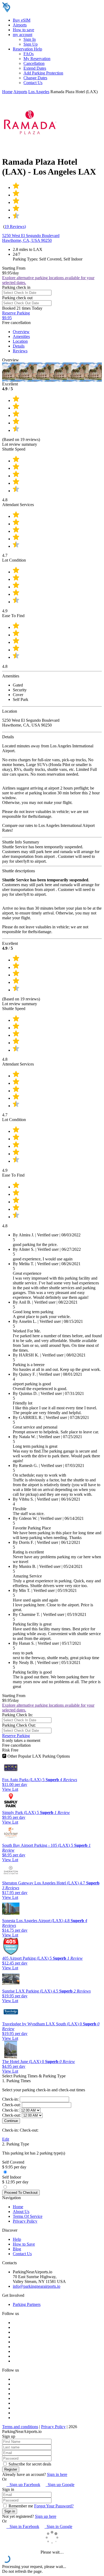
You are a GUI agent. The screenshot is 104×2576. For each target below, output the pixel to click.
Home (7, 92)
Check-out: (12, 2105)
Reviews (20, 351)
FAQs (29, 54)
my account (23, 35)
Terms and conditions (20, 2427)
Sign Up (31, 44)
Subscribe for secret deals (29, 2464)
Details (19, 346)
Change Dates (35, 78)
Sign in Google (58, 2526)
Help (17, 2239)
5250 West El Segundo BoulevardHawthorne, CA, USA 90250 (31, 238)
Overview (21, 332)
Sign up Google (60, 2485)
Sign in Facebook (23, 2526)
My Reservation (37, 59)
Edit (6, 2139)
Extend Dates (35, 68)
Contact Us (33, 83)
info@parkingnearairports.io (37, 2286)
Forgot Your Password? (54, 2506)
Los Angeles (39, 92)
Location (20, 341)
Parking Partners (27, 2304)
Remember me (20, 2506)
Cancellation (34, 63)
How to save (23, 30)
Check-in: (11, 2099)
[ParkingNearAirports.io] (36, 11)
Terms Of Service (28, 2216)
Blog (17, 2249)
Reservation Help (27, 49)
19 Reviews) (15, 226)
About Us (21, 2212)
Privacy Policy (25, 2221)
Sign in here (57, 2474)
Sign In (30, 39)
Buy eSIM (22, 20)
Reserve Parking (16, 1736)
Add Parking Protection (43, 73)
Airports (20, 25)
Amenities (21, 336)
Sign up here (46, 2516)
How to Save (24, 2244)
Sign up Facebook (23, 2485)
